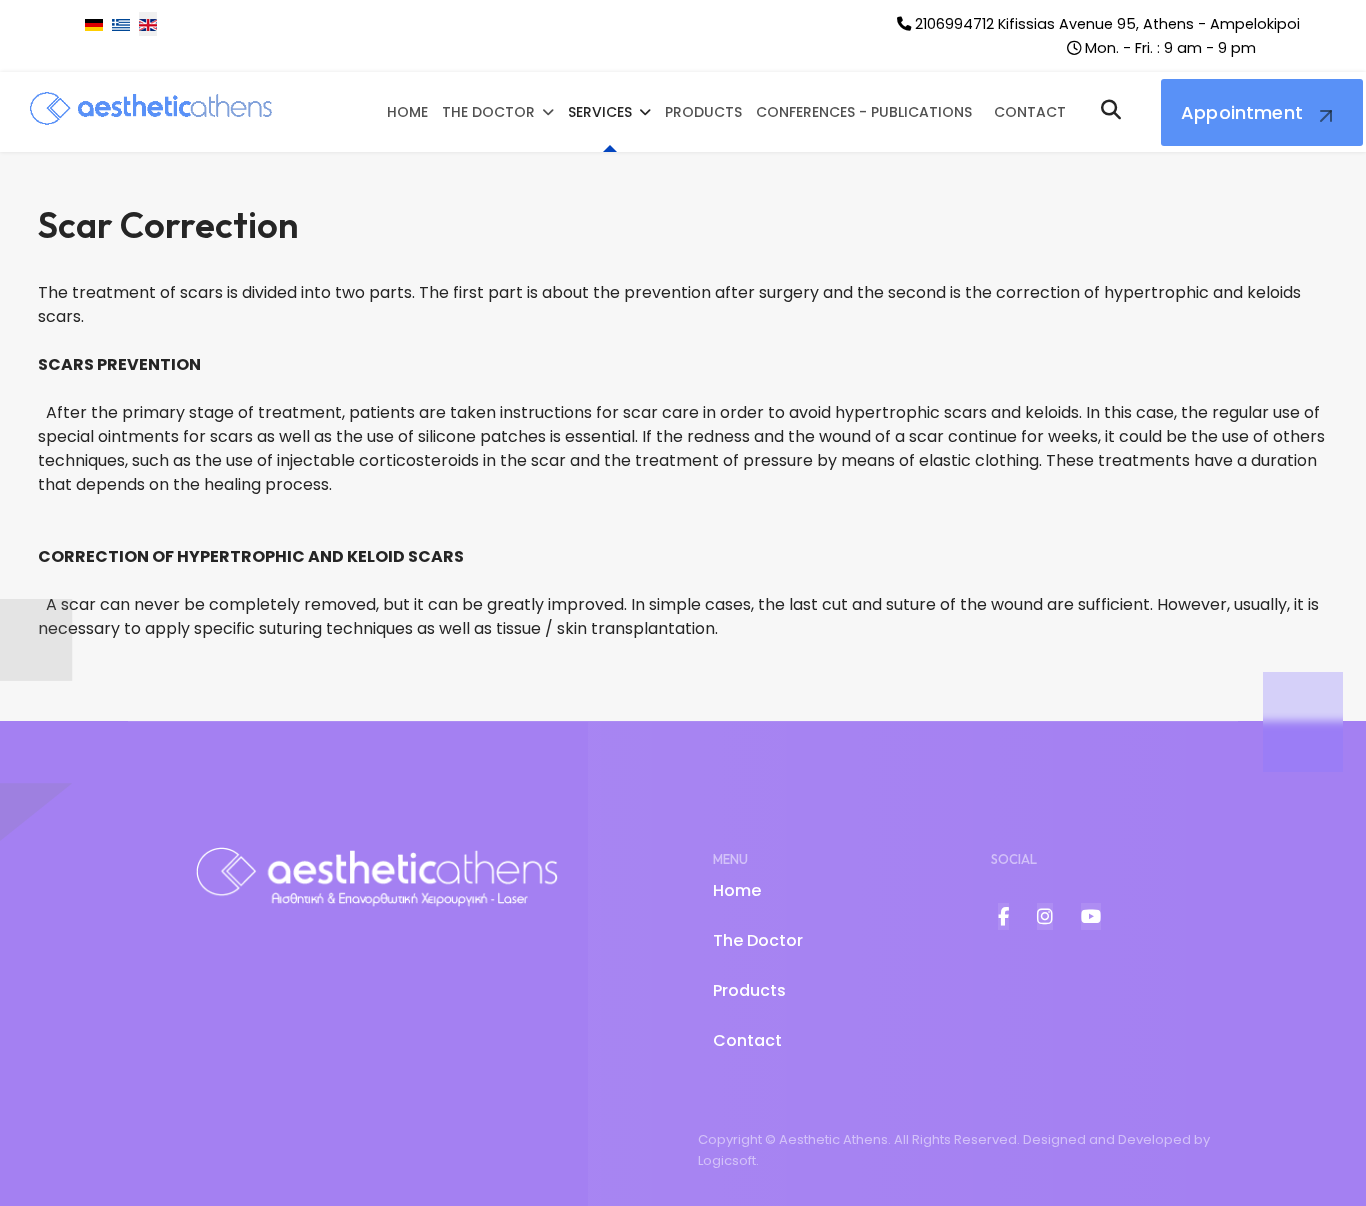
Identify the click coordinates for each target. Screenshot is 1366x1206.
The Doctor (488, 112)
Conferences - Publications (864, 112)
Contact (1030, 112)
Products (703, 112)
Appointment (1242, 112)
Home (407, 112)
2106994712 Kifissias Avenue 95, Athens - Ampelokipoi (1107, 24)
